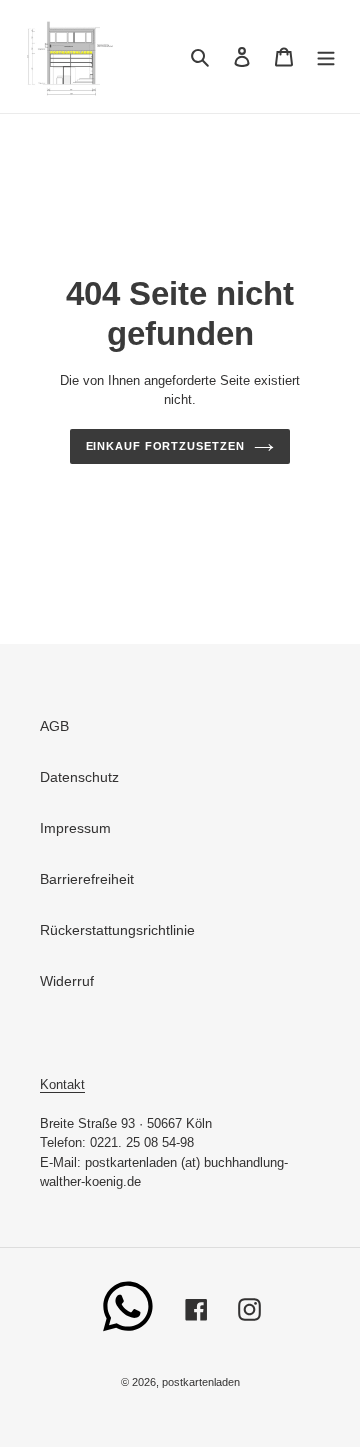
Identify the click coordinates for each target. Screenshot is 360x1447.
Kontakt (62, 1084)
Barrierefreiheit (87, 879)
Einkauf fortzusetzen (165, 446)
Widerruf (67, 981)
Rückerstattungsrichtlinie (117, 930)
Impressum (75, 828)
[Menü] (326, 56)
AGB (54, 726)
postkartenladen (201, 1382)
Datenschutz (79, 777)
